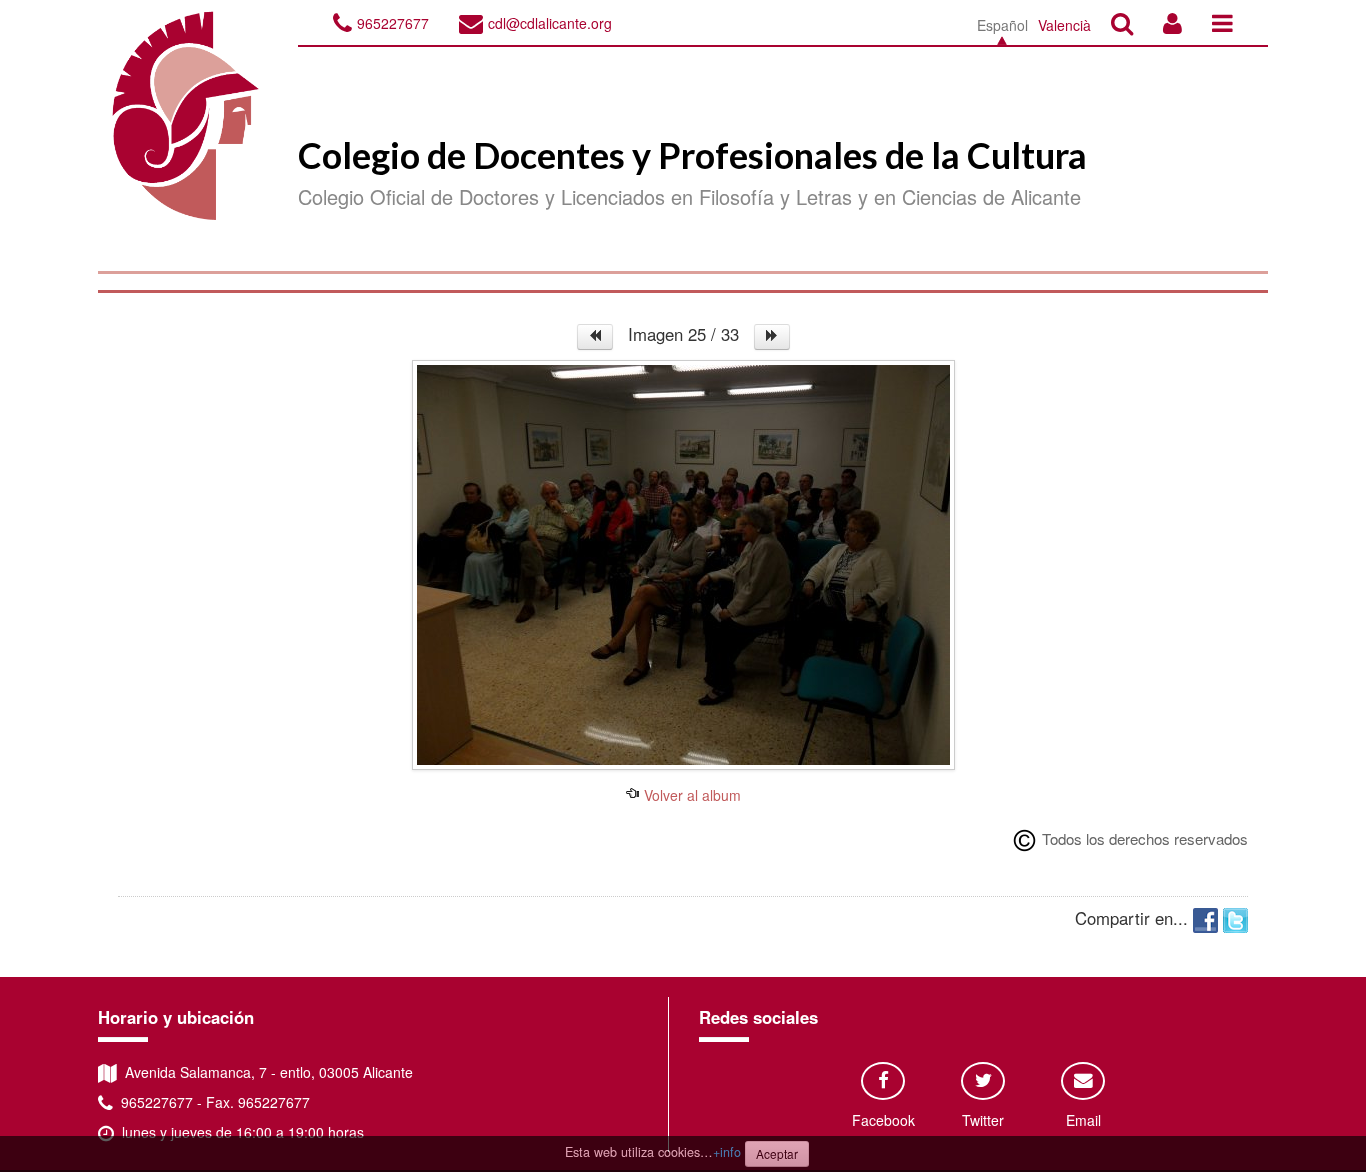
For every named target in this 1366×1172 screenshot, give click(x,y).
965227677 (393, 23)
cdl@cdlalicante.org (550, 23)
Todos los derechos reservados (1145, 838)
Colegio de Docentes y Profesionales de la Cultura (692, 155)
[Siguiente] (772, 337)
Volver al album (690, 795)
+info (727, 1152)
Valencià (1064, 25)
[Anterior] (595, 337)
